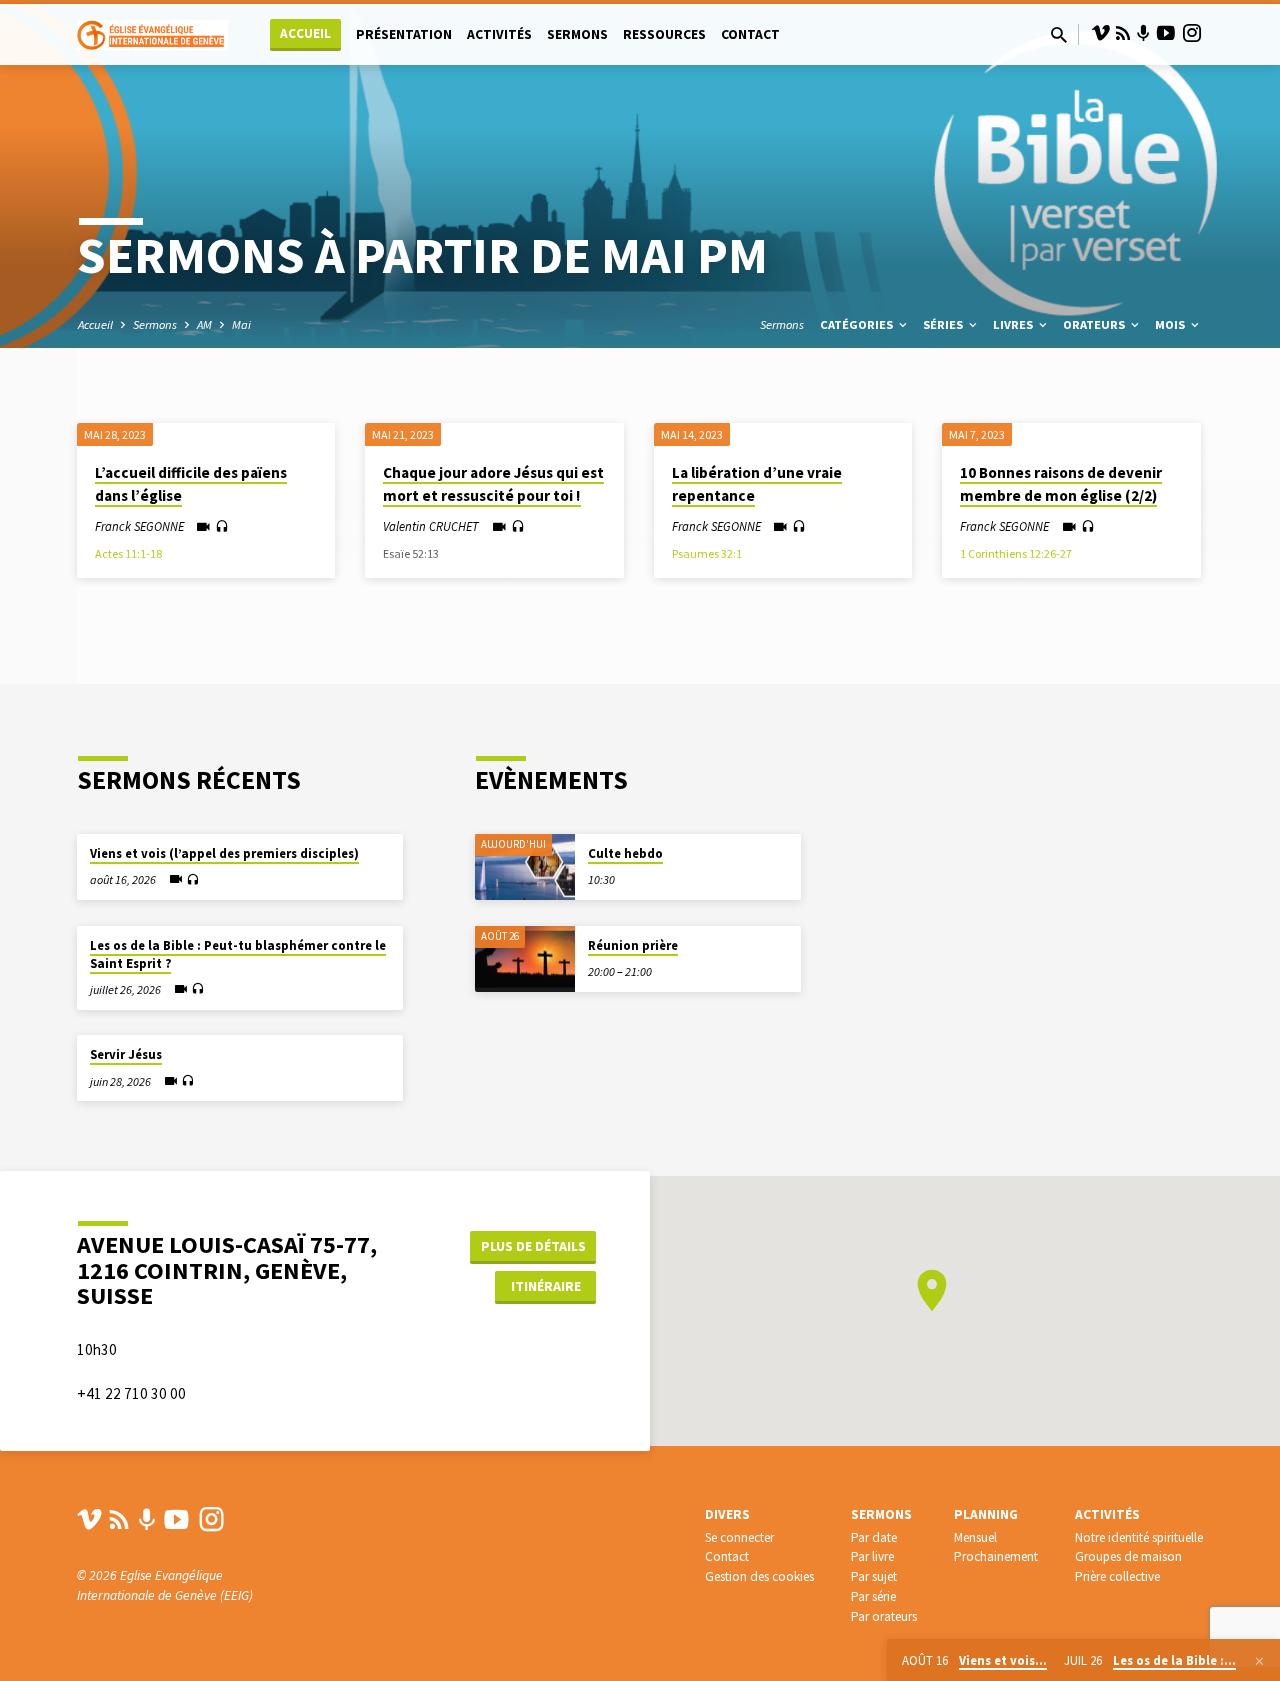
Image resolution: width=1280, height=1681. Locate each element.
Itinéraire (546, 1286)
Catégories (858, 324)
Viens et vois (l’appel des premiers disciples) (224, 853)
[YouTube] (1166, 33)
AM (204, 324)
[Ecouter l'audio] (222, 527)
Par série (873, 1596)
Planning (986, 1514)
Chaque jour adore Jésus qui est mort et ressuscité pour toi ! (493, 484)
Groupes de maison (1128, 1556)
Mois (1171, 324)
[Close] (1259, 1661)
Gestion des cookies (759, 1576)
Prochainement (996, 1556)
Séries (944, 324)
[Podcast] (1143, 34)
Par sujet (874, 1576)
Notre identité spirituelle (1139, 1537)
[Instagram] (1192, 33)
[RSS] (1123, 33)
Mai (241, 324)
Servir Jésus (126, 1054)
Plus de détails (533, 1246)
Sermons (577, 34)
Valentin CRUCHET (431, 526)
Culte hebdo (625, 853)
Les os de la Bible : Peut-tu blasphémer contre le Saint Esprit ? (238, 954)
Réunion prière (633, 945)
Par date (874, 1537)
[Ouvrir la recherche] (1059, 35)
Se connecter (739, 1537)
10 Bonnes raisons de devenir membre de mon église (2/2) (1061, 484)
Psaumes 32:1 (707, 553)
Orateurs (1095, 324)
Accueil (305, 33)
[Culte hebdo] (525, 867)
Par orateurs (884, 1616)
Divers (727, 1514)
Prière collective (1117, 1576)
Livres (1014, 324)
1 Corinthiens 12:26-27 (1016, 553)
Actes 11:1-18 (128, 553)
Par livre (872, 1556)
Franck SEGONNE (139, 526)
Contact (750, 34)
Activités (499, 34)
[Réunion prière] (525, 959)
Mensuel (975, 1537)
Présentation (404, 34)
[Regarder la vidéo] (203, 527)
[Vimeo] (1101, 33)
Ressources (664, 34)
